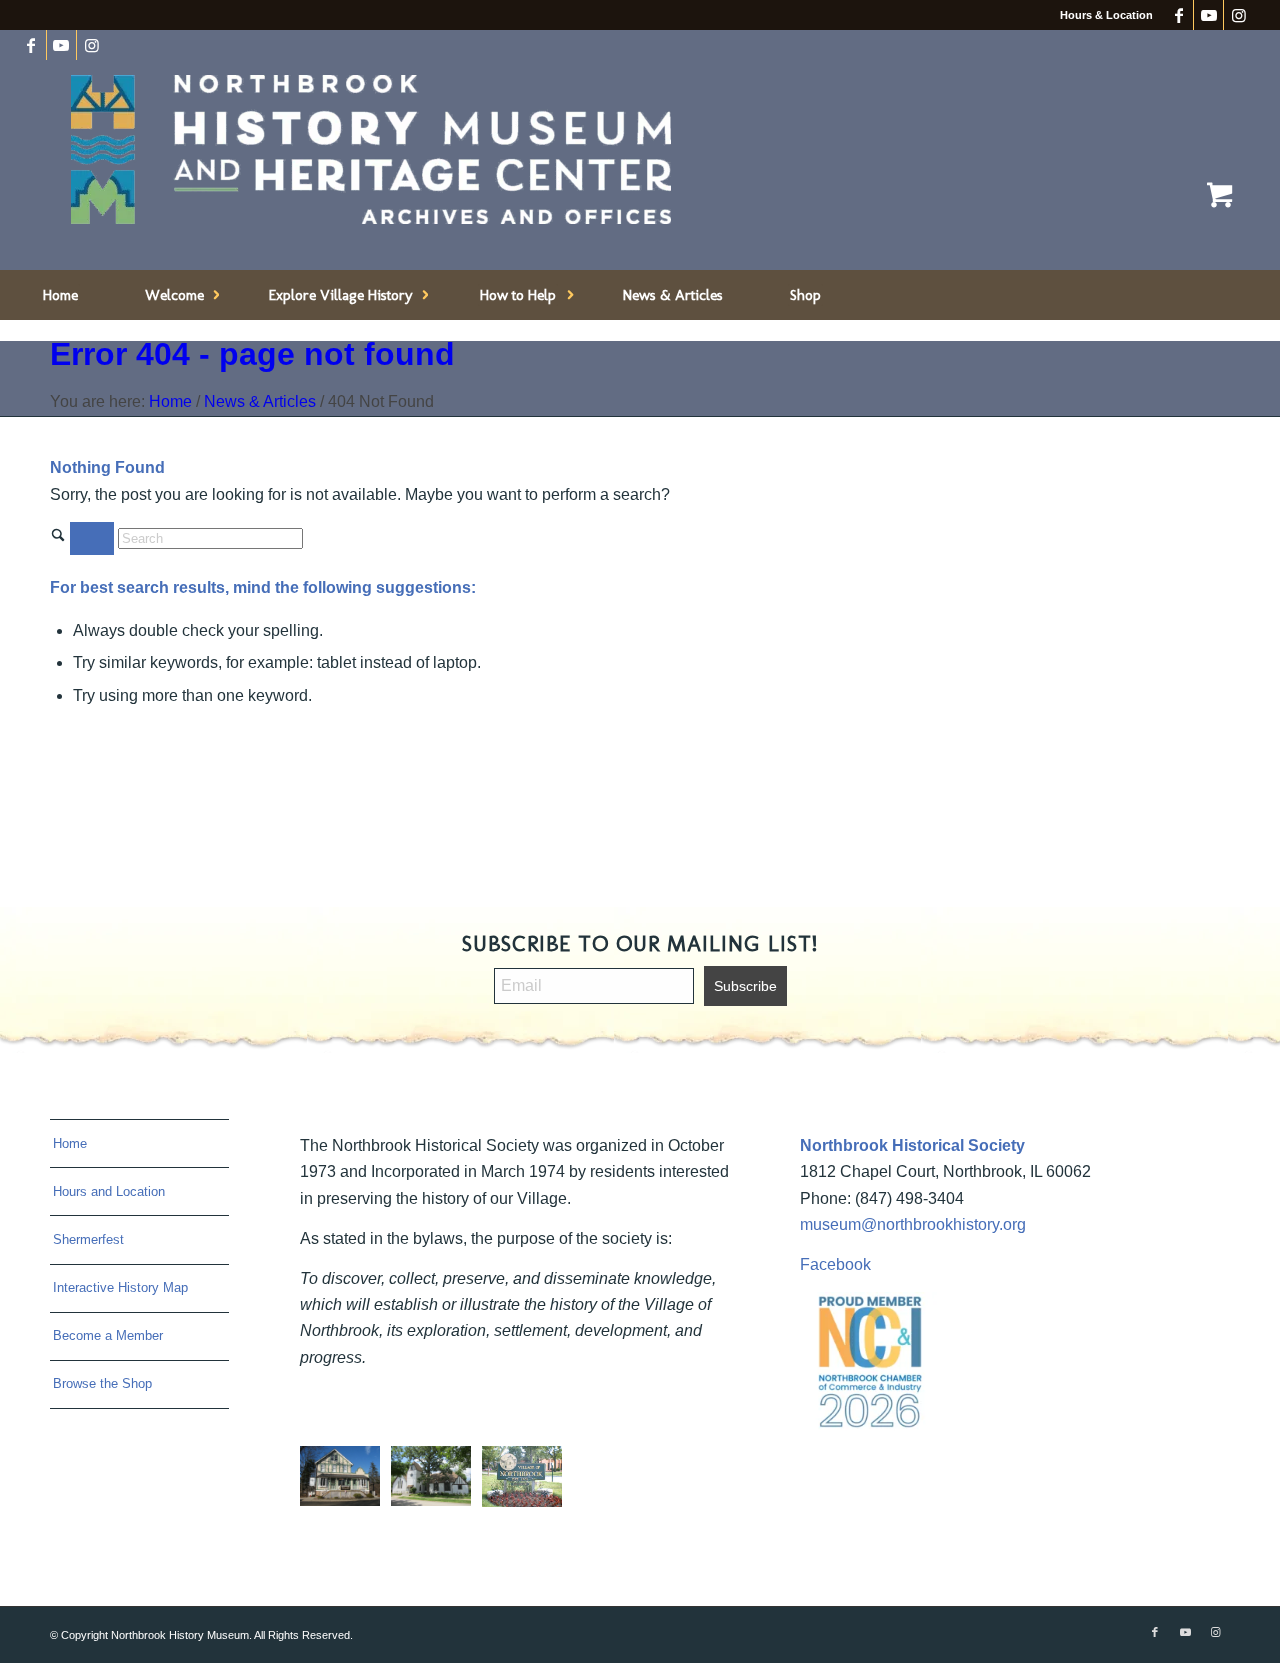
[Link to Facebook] (1178, 15)
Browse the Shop (102, 1383)
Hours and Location (109, 1191)
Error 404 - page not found (252, 354)
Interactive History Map (120, 1287)
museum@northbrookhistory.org (913, 1224)
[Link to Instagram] (1239, 15)
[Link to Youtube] (1208, 15)
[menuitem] (60, 295)
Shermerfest (88, 1239)
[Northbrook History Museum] (371, 150)
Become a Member (108, 1335)
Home (70, 1143)
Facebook (835, 1264)
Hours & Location (1106, 15)
